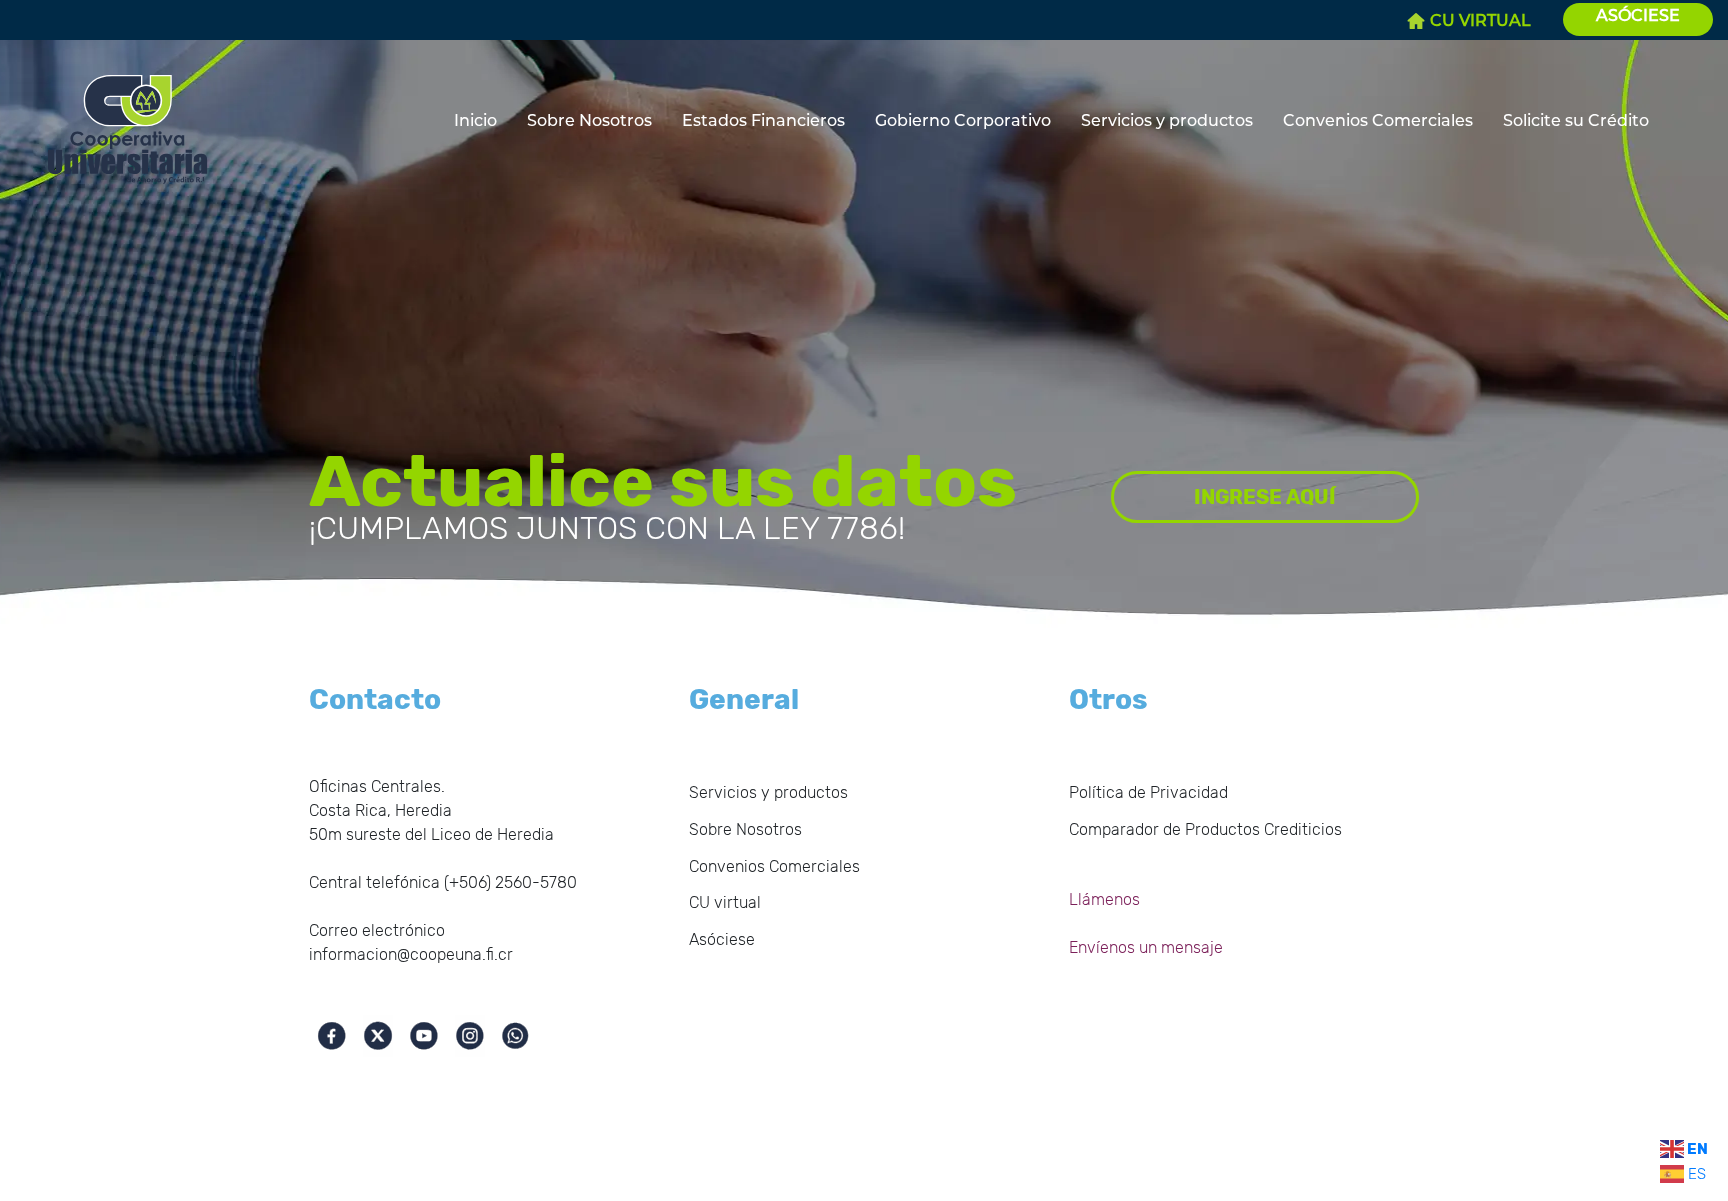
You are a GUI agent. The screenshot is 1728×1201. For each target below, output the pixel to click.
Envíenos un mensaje (1146, 947)
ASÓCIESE (1638, 15)
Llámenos (1104, 899)
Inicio (475, 120)
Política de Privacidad (1148, 792)
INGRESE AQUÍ (1265, 497)
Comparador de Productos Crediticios (1205, 829)
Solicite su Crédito (1576, 120)
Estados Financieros (763, 120)
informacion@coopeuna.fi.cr (411, 954)
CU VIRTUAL (1480, 20)
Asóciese (722, 939)
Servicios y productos (1167, 120)
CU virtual (725, 902)
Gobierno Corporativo (963, 120)
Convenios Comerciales (1378, 120)
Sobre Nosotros (589, 120)
